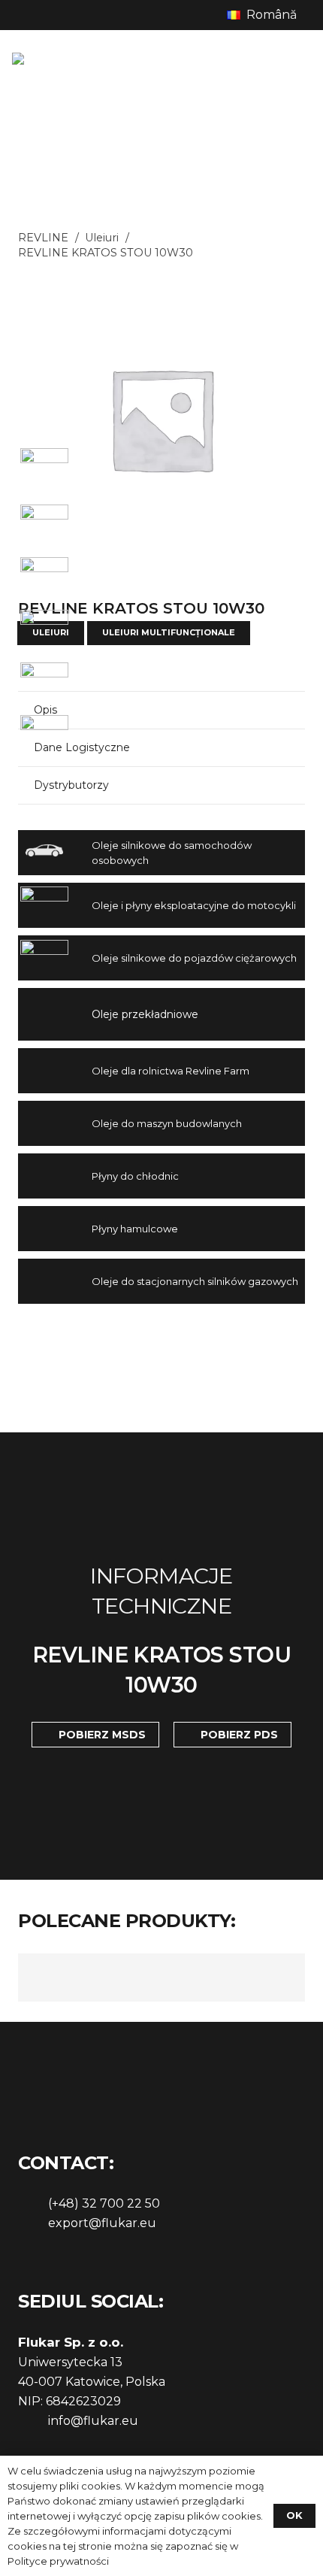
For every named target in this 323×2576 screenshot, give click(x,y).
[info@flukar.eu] (33, 2421)
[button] (269, 15)
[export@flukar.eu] (33, 2223)
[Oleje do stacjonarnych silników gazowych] (55, 1281)
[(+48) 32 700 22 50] (33, 2204)
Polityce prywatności (58, 2561)
